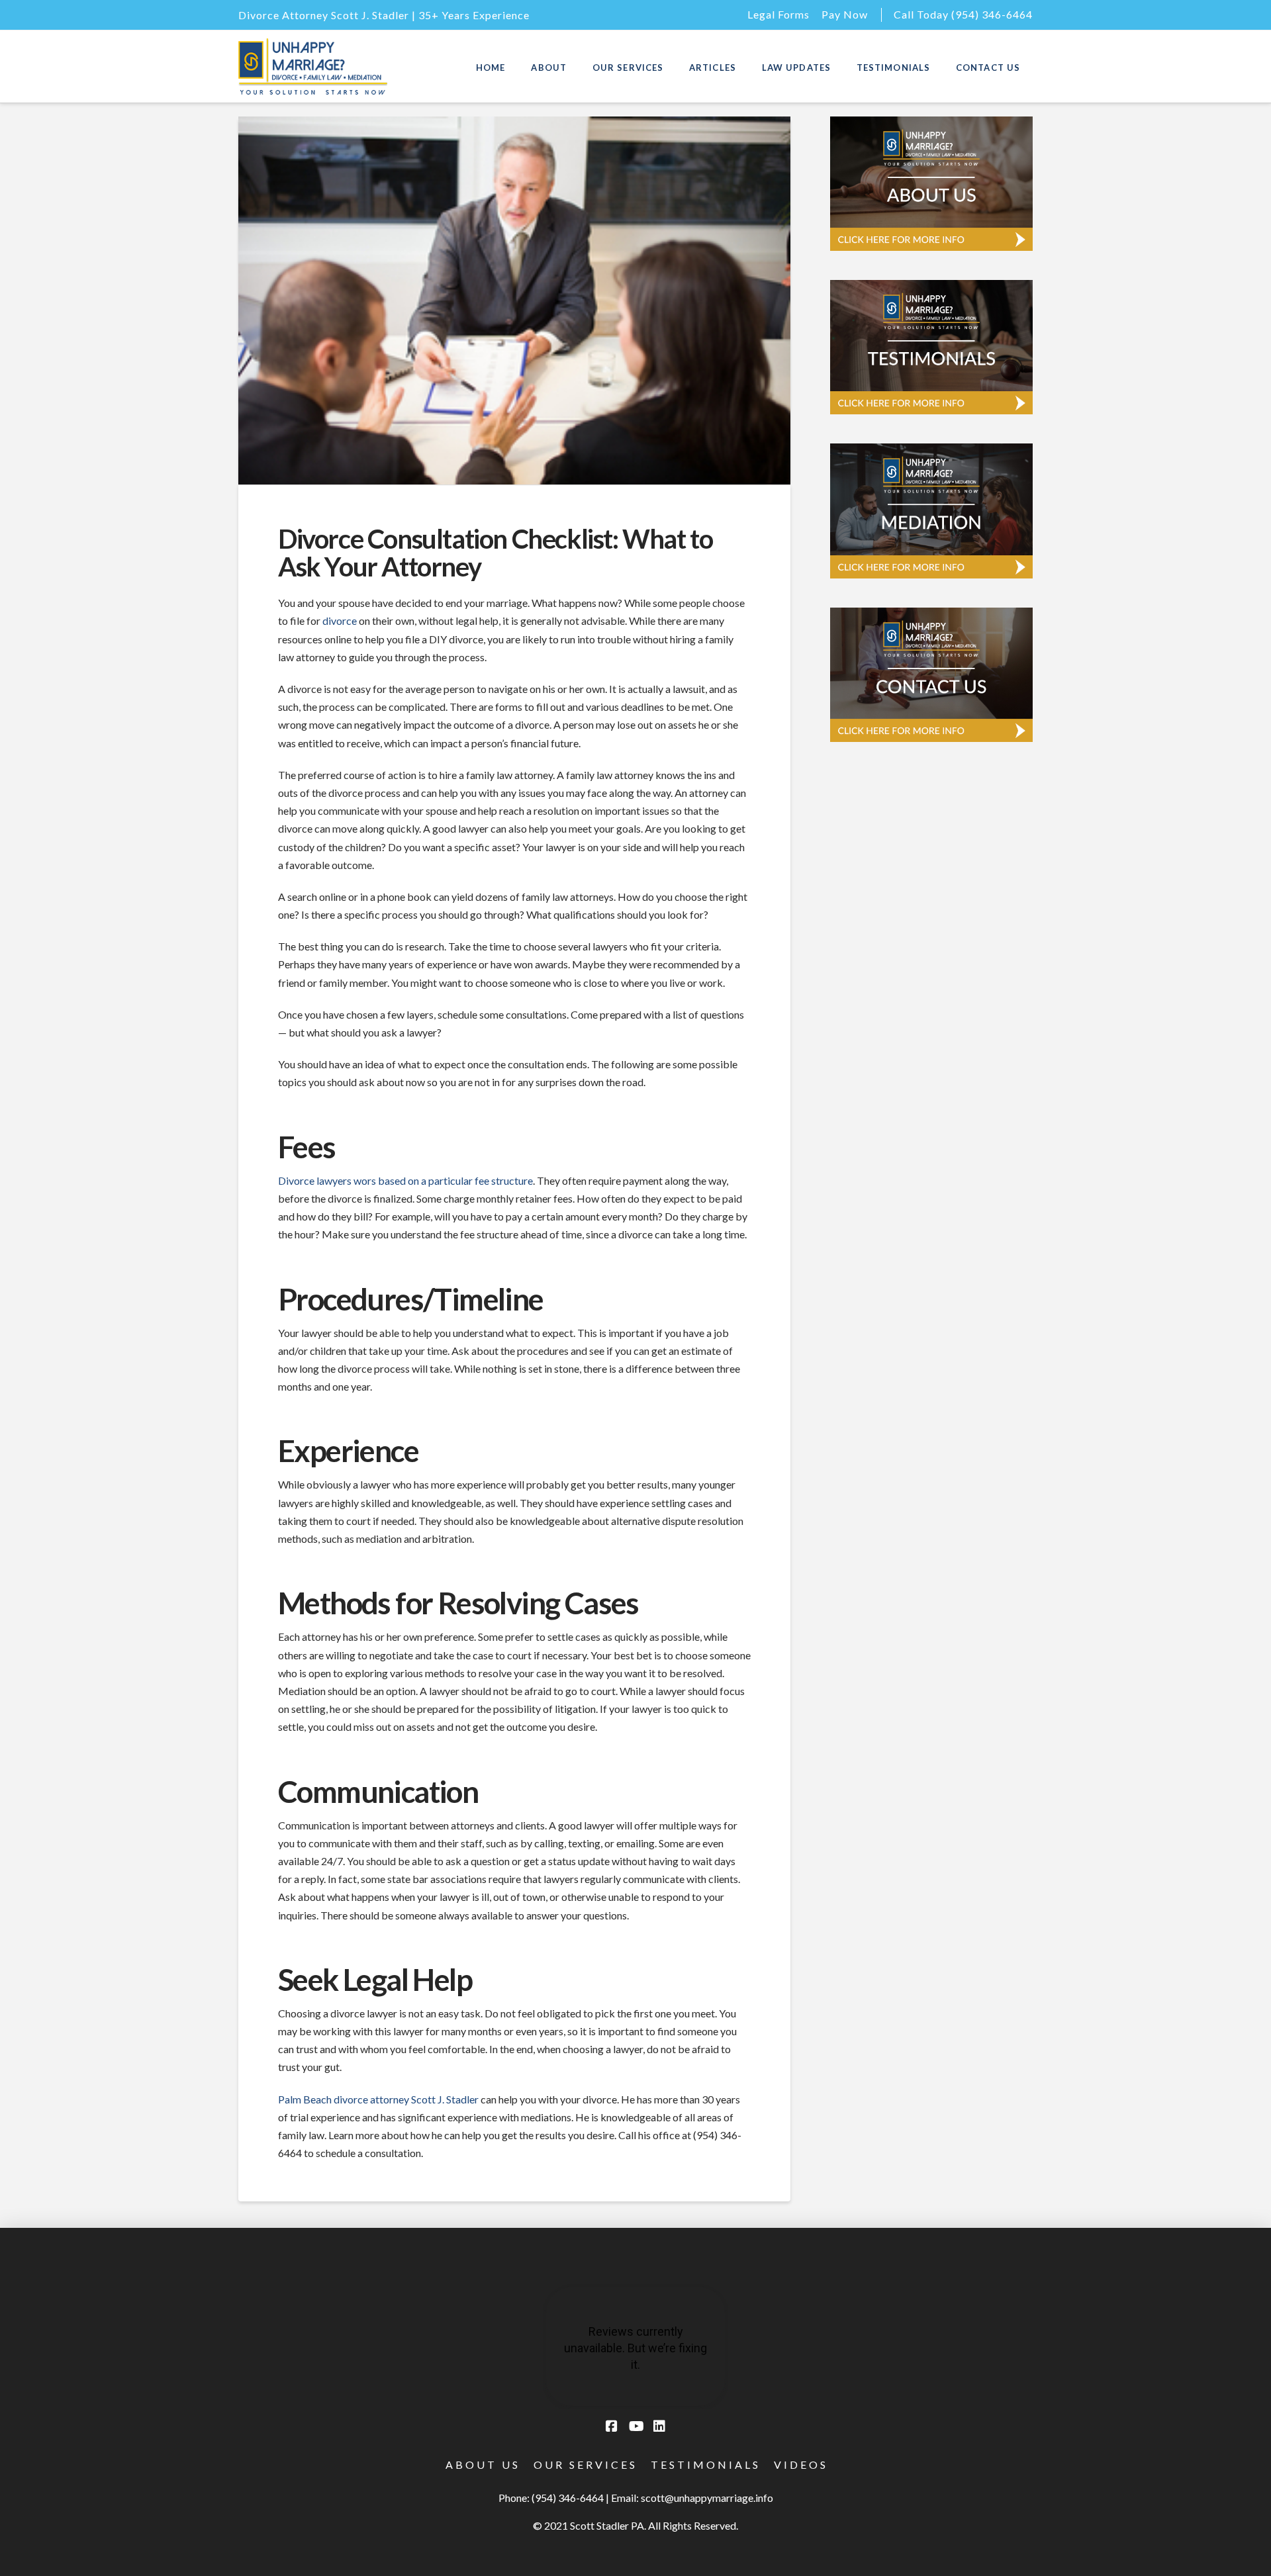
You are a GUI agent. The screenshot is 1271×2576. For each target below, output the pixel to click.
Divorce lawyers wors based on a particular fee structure (405, 1180)
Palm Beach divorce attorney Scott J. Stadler (378, 2099)
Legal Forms (778, 14)
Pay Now (845, 14)
